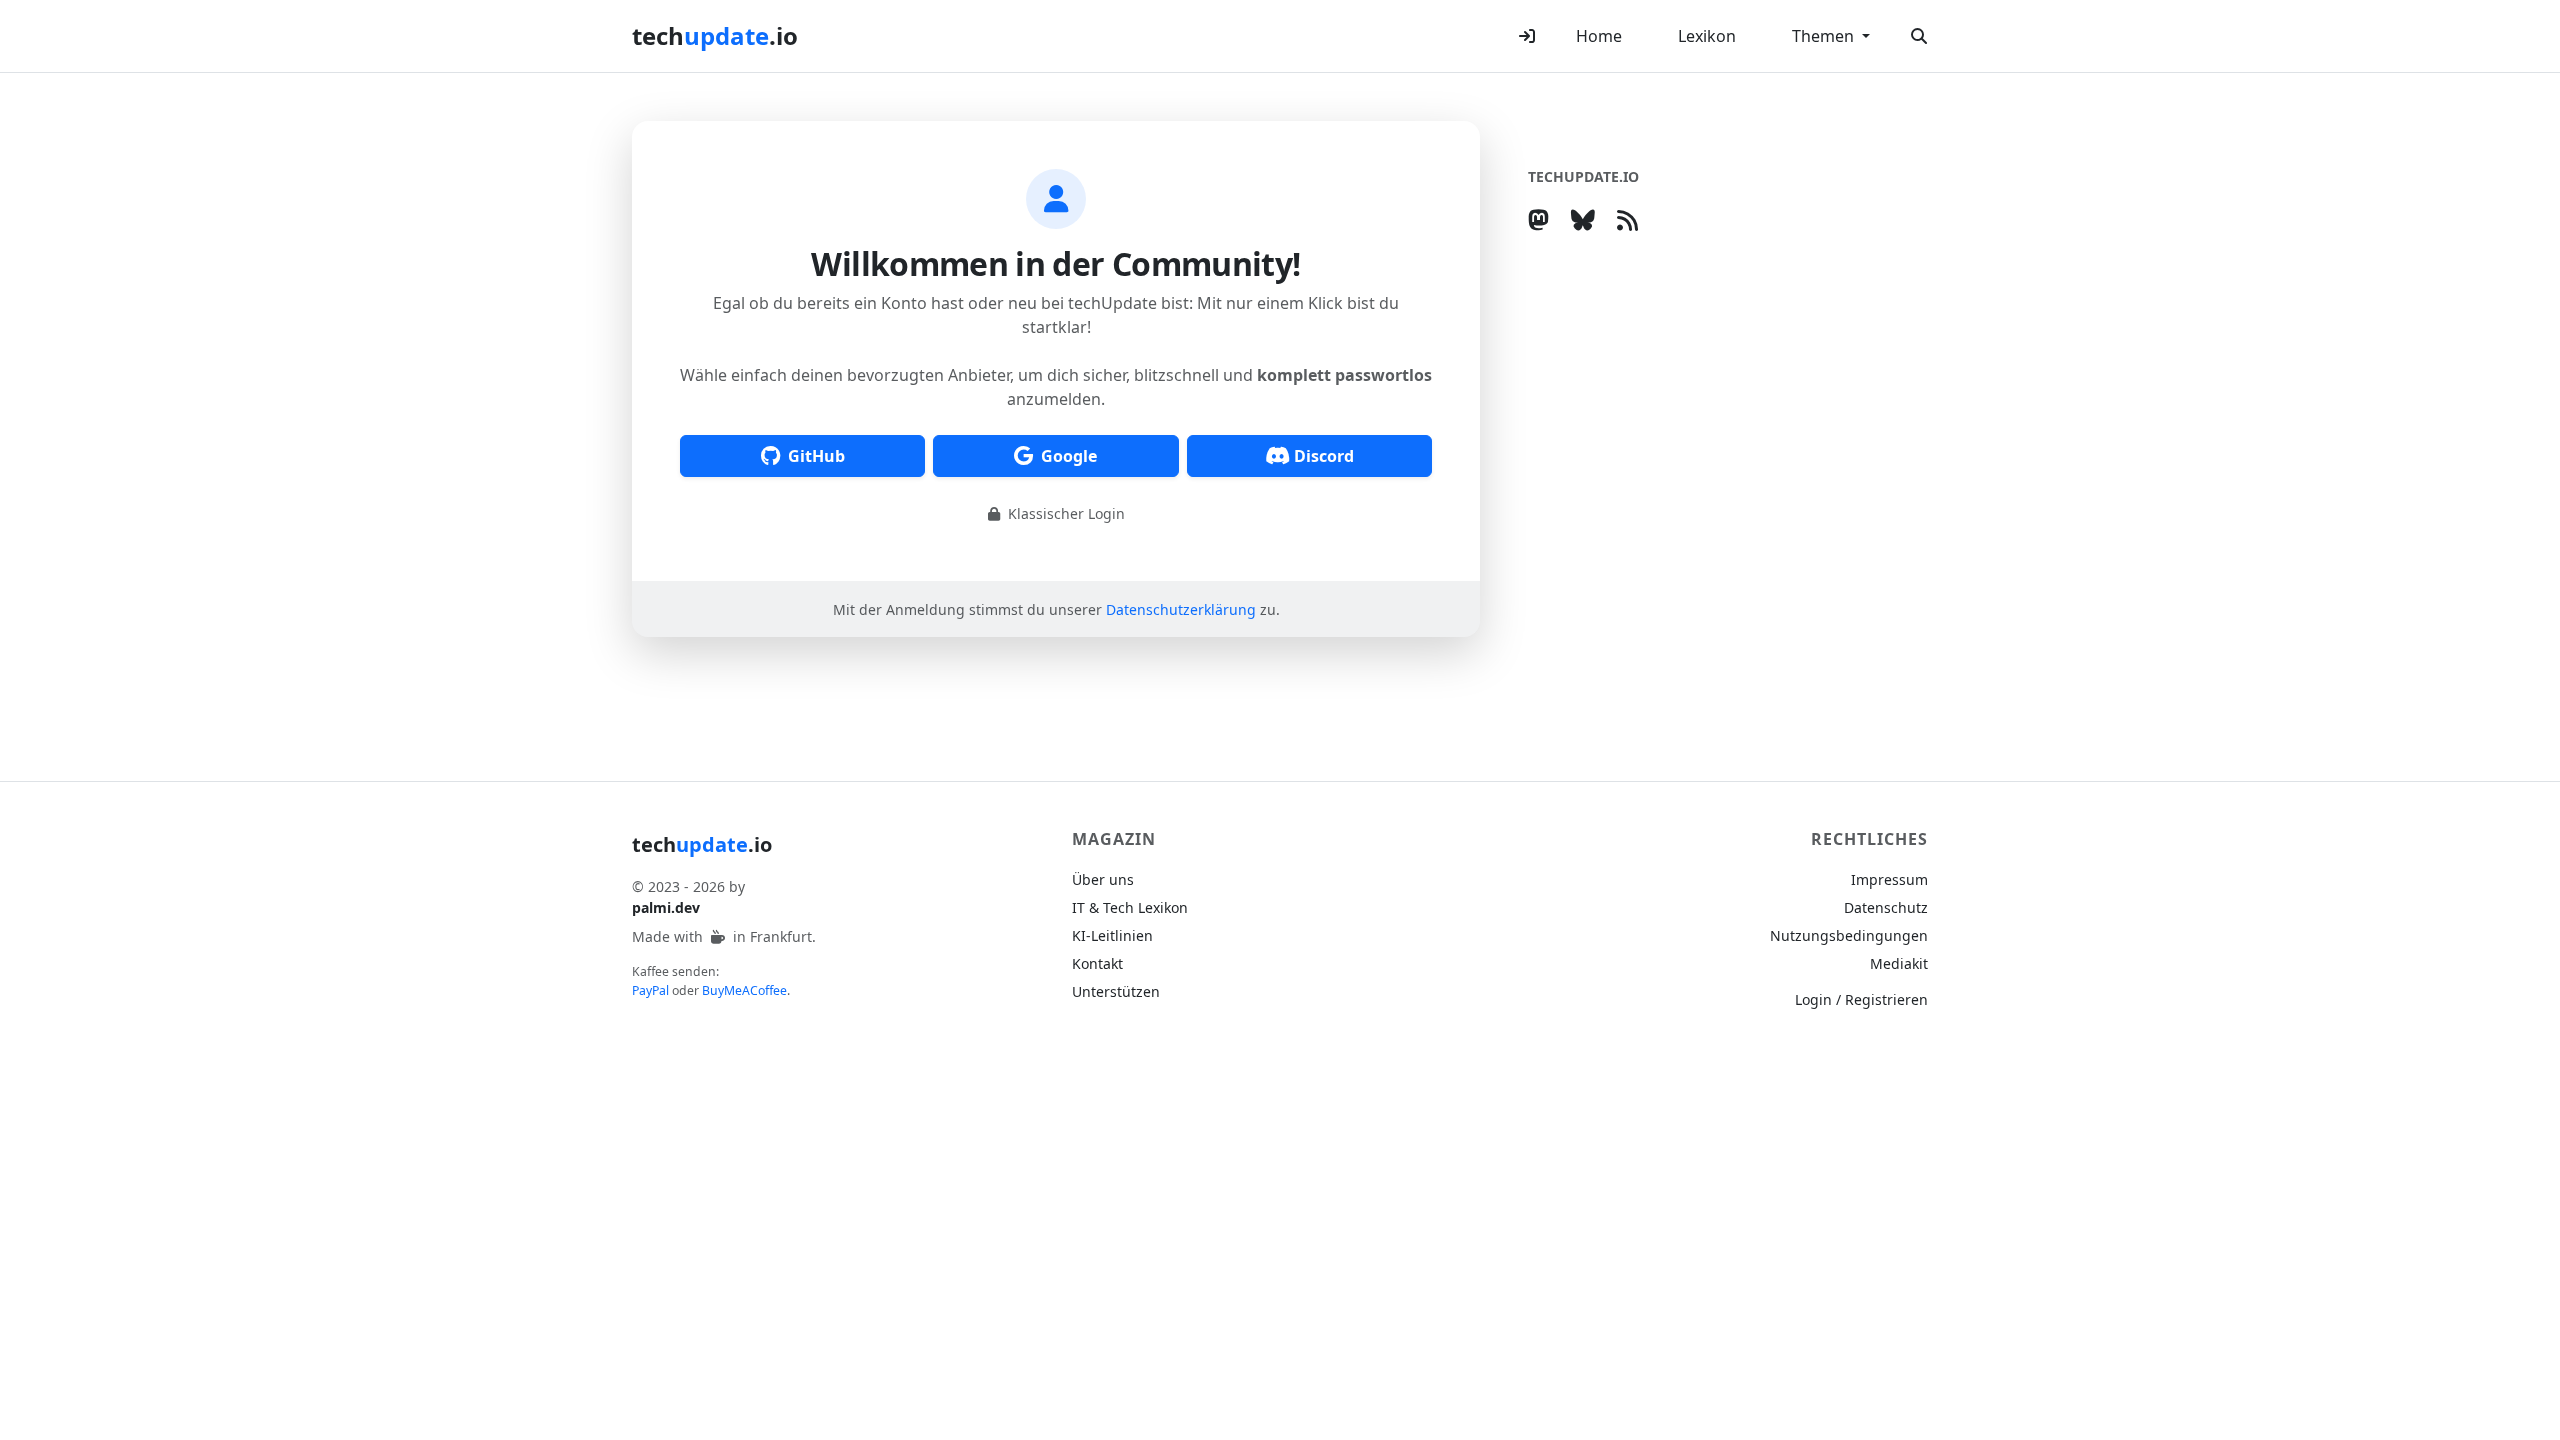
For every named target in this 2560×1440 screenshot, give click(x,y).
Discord (1324, 456)
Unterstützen (1116, 991)
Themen (1825, 36)
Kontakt (1097, 963)
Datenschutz (1886, 907)
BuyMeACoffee (744, 990)
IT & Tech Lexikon (1130, 907)
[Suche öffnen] (1919, 36)
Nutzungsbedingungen (1849, 935)
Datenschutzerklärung (1181, 609)
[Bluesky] (1587, 219)
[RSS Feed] (1631, 219)
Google (1069, 456)
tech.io (715, 35)
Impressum (1889, 879)
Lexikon (1707, 36)
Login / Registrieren (1861, 999)
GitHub (816, 456)
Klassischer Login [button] (1064, 513)
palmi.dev (666, 907)
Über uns (1103, 879)
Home (1599, 36)
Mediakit (1899, 963)
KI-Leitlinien (1112, 935)
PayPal (650, 990)
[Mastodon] (1542, 219)
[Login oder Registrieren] (1527, 36)
